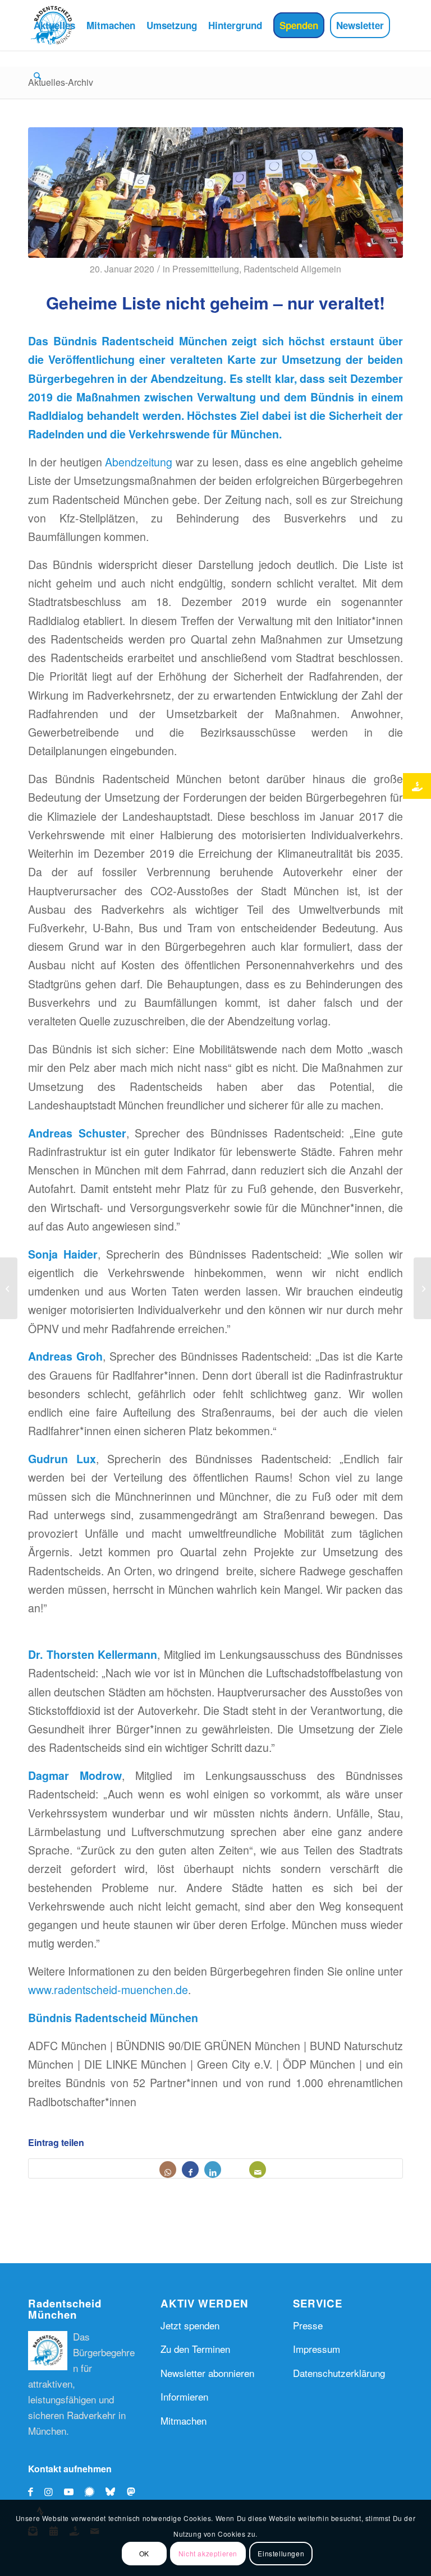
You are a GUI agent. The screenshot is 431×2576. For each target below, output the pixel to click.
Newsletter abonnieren (207, 2373)
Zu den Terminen (195, 2349)
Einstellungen (281, 2553)
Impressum (317, 2349)
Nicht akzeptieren (208, 2553)
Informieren (184, 2396)
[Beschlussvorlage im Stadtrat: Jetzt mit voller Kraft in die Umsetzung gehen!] (9, 1288)
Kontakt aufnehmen (70, 2469)
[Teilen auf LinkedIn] (213, 2170)
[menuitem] (54, 25)
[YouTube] (69, 2491)
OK (144, 2553)
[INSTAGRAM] (49, 2491)
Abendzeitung (139, 462)
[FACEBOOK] (31, 2491)
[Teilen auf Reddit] (235, 2170)
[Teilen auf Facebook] (190, 2170)
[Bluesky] (113, 2491)
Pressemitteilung (206, 269)
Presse (308, 2325)
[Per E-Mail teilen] (258, 2170)
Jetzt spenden (190, 2325)
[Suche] (37, 76)
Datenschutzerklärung (339, 2373)
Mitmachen (184, 2420)
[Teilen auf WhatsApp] (168, 2170)
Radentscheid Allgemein (292, 269)
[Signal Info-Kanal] (92, 2491)
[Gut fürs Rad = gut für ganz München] (422, 1288)
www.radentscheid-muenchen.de (108, 1990)
